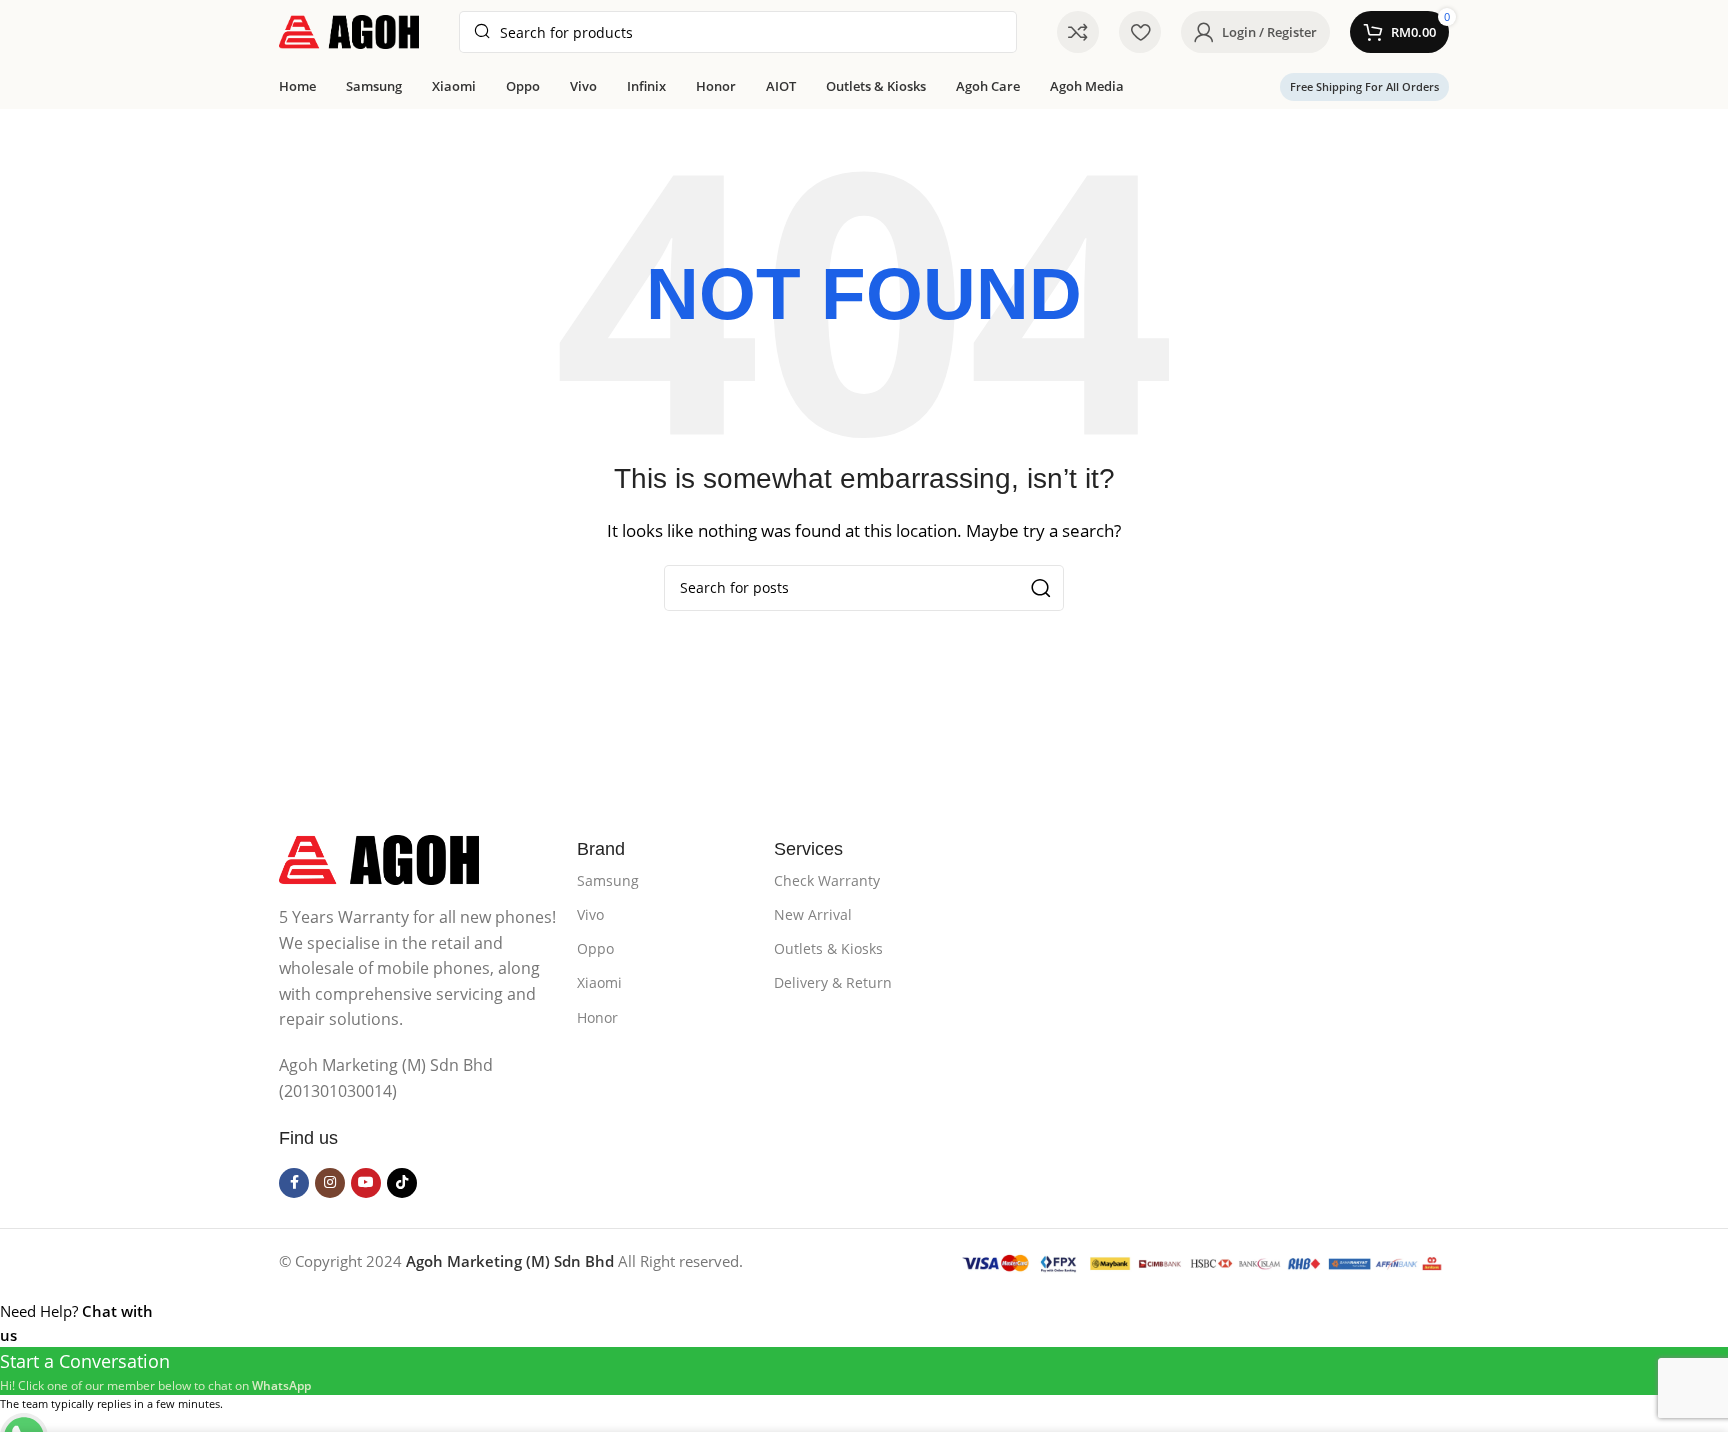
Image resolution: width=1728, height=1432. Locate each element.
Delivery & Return (833, 982)
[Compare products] (1078, 32)
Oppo (595, 948)
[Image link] (379, 858)
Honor (597, 1017)
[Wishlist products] (1140, 32)
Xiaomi (599, 982)
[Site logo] (349, 30)
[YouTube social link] (366, 1183)
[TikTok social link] (402, 1183)
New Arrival (813, 914)
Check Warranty (827, 880)
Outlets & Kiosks (828, 948)
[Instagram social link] (330, 1183)
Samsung (608, 880)
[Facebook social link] (294, 1183)
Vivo (590, 914)
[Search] (1041, 588)
